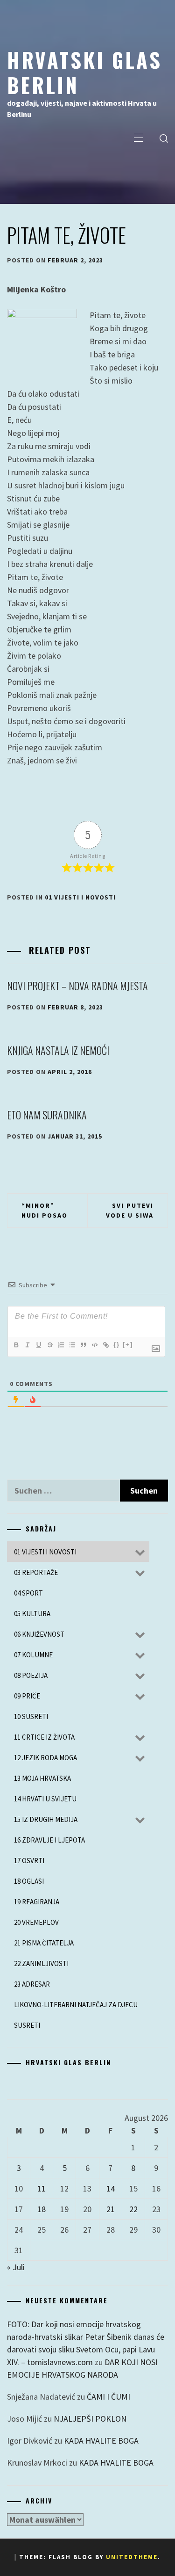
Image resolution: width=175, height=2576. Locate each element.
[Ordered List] (61, 1345)
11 (42, 2188)
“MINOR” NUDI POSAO (45, 1210)
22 (133, 2209)
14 (111, 2188)
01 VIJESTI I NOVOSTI (80, 897)
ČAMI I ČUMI (108, 2397)
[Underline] (38, 1345)
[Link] (105, 1345)
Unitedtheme (132, 2557)
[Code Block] (94, 1345)
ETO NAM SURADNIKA (47, 1115)
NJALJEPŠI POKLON (90, 2419)
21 (111, 2209)
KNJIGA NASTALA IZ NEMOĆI (58, 1050)
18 (42, 2209)
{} (117, 1345)
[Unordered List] (72, 1345)
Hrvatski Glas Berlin (84, 72)
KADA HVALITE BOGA (101, 2441)
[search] (164, 138)
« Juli (16, 2267)
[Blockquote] (83, 1345)
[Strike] (49, 1345)
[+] (128, 1345)
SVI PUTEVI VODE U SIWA (130, 1210)
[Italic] (27, 1345)
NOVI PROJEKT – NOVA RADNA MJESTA (77, 986)
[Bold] (16, 1345)
